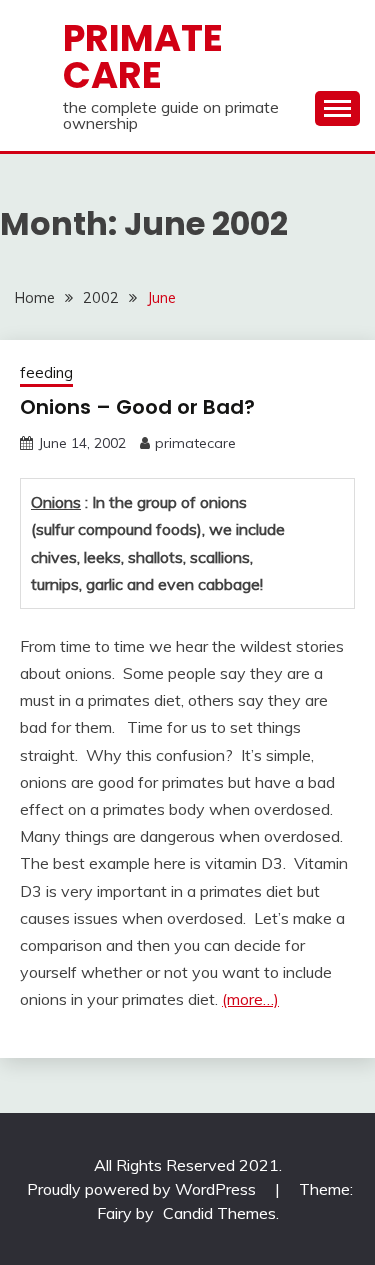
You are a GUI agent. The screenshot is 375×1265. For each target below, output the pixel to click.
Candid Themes (219, 1213)
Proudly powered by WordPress (143, 1189)
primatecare (195, 443)
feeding (46, 372)
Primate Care (143, 56)
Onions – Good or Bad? (137, 407)
